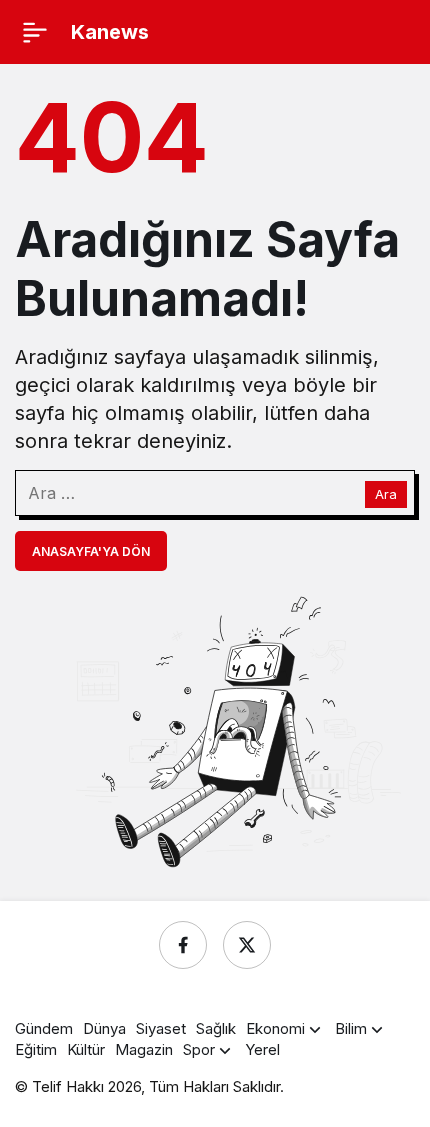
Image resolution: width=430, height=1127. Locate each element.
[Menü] (35, 32)
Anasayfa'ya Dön (91, 551)
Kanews (110, 32)
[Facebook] (183, 945)
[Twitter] (247, 945)
